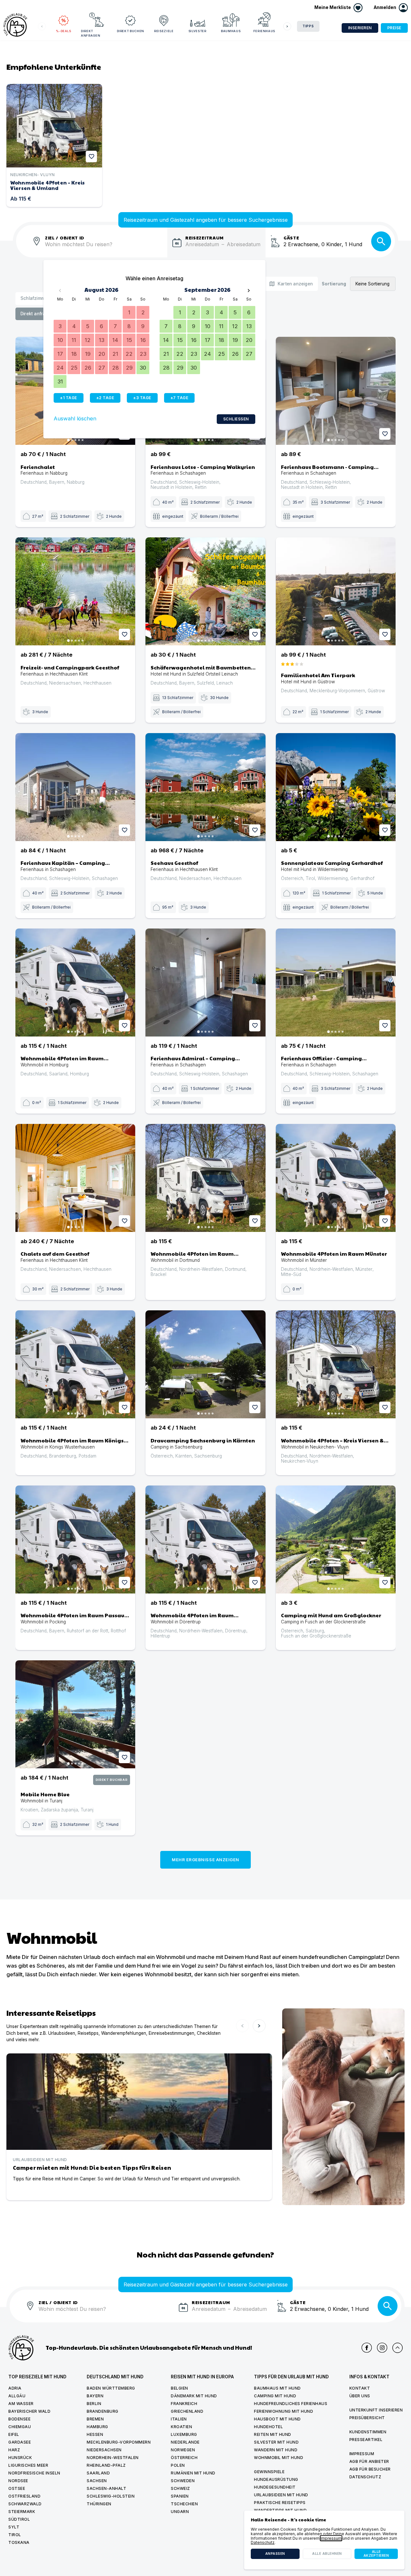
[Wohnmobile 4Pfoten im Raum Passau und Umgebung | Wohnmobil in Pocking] (75, 1539)
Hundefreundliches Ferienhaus (291, 2404)
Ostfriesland (24, 2496)
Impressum (362, 2454)
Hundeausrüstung (276, 2479)
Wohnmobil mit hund (279, 2458)
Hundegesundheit (275, 2487)
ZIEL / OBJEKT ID (65, 237)
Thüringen (99, 2504)
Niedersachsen (104, 2450)
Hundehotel (268, 2427)
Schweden (183, 2481)
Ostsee (17, 2488)
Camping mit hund (275, 2396)
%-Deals (64, 31)
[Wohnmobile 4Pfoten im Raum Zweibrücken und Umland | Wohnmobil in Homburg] (75, 983)
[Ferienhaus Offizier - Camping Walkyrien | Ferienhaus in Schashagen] (336, 983)
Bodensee (19, 2419)
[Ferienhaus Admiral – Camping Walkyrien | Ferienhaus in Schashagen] (205, 983)
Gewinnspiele (269, 2472)
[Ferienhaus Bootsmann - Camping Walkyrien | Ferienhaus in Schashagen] (336, 391)
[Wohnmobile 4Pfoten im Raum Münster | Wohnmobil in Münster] (336, 1178)
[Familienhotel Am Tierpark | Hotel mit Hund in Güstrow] (336, 591)
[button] (391, 8)
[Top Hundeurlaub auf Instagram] (382, 2348)
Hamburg (97, 2427)
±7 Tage (179, 398)
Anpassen (275, 2554)
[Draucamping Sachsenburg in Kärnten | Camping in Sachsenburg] (205, 1364)
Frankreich (184, 2404)
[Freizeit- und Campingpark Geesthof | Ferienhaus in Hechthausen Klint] (75, 591)
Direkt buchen (131, 31)
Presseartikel (366, 2440)
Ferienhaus (264, 31)
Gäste (291, 237)
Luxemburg (184, 2434)
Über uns (360, 2396)
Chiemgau (20, 2427)
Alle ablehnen (327, 2554)
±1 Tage (69, 398)
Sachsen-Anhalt (106, 2488)
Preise (394, 28)
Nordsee (18, 2481)
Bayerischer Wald (29, 2411)
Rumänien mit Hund (193, 2473)
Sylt (14, 2527)
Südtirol (19, 2519)
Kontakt (360, 2388)
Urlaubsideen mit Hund (281, 2495)
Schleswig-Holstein (111, 2496)
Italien (179, 2419)
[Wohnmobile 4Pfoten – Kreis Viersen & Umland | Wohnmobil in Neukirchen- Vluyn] (336, 1364)
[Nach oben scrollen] (398, 2348)
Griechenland (187, 2411)
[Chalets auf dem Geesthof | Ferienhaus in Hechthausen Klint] (75, 1178)
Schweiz (180, 2488)
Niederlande (185, 2442)
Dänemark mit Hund (194, 2396)
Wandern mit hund (276, 2450)
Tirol (15, 2535)
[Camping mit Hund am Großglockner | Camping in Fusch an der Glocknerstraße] (336, 1539)
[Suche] (381, 241)
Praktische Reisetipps (280, 2503)
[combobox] (106, 248)
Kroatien (181, 2427)
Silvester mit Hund (276, 2442)
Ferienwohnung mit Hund (284, 2411)
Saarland (98, 2473)
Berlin (94, 2404)
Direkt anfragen (91, 33)
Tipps (308, 26)
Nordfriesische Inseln (34, 2473)
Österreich (184, 2458)
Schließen (236, 419)
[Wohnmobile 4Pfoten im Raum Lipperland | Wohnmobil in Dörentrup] (205, 1539)
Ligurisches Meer (28, 2465)
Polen (178, 2465)
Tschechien (184, 2504)
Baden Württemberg (111, 2388)
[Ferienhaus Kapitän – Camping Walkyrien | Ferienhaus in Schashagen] (75, 787)
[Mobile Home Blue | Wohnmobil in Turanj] (75, 1714)
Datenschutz (365, 2477)
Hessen (95, 2434)
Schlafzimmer (35, 298)
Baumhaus (231, 31)
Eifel (14, 2434)
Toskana (19, 2542)
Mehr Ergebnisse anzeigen (205, 1860)
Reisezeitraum (205, 237)
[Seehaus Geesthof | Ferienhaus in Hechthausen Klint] (205, 787)
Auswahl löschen (75, 419)
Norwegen (183, 2450)
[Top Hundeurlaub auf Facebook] (367, 2348)
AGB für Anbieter (369, 2461)
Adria (15, 2388)
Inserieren (360, 28)
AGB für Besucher (370, 2469)
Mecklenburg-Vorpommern (119, 2442)
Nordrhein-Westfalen (113, 2458)
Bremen (95, 2419)
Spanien (180, 2496)
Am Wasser (21, 2404)
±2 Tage (105, 398)
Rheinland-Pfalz (106, 2465)
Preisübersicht (367, 2418)
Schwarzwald (25, 2504)
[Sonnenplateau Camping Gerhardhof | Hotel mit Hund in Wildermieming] (336, 787)
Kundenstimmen (368, 2432)
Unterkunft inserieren (376, 2410)
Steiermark (22, 2512)
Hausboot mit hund (277, 2419)
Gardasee (20, 2442)
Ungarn (180, 2512)
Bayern (95, 2396)
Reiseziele (164, 31)
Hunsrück (20, 2458)
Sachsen (97, 2481)
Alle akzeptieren (376, 2554)
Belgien (179, 2388)
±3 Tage (142, 398)
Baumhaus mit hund (277, 2388)
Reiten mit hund (273, 2434)
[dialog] (324, 2540)
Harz (14, 2450)
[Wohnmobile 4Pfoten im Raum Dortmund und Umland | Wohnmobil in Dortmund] (205, 1178)
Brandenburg (103, 2411)
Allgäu (17, 2396)
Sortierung (334, 284)
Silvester (197, 31)
